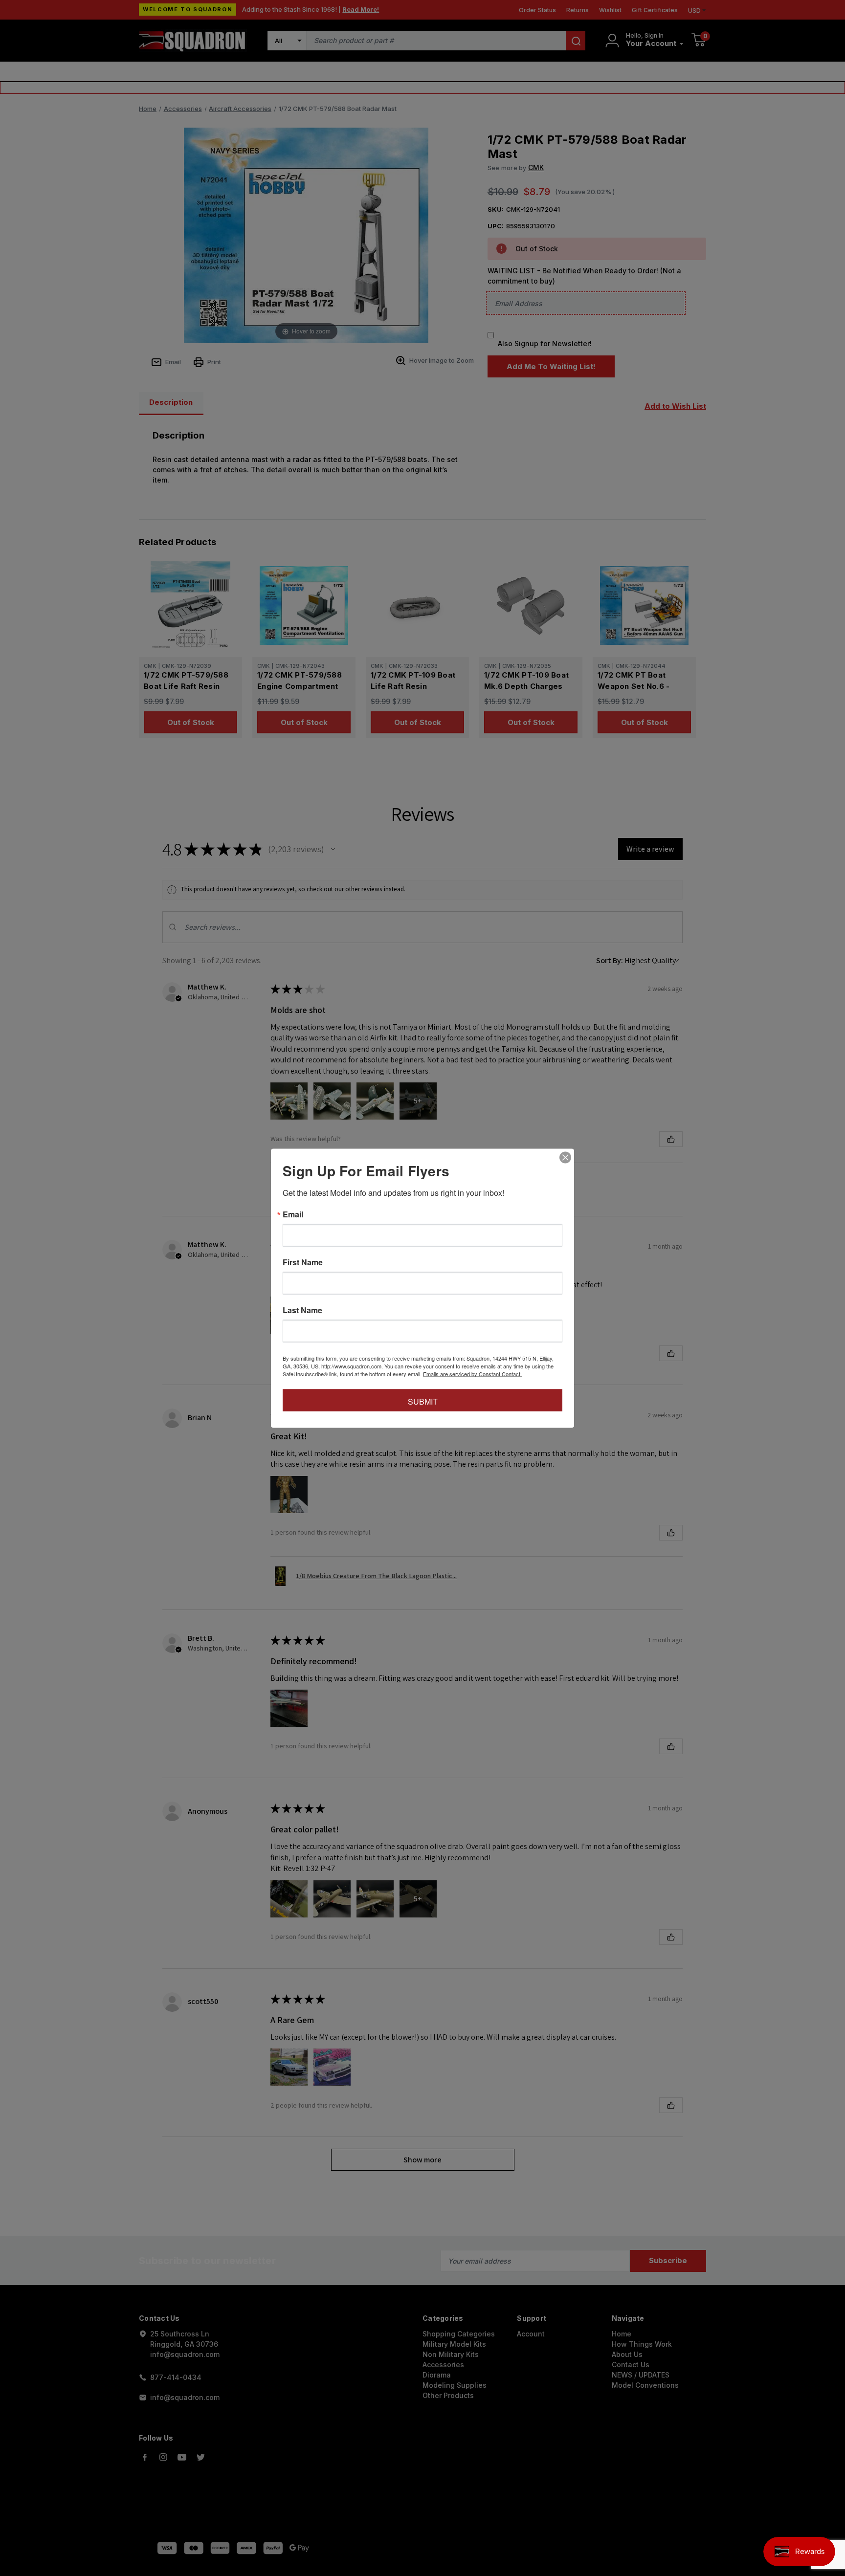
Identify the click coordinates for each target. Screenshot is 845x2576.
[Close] (565, 1157)
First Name (303, 1262)
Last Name (302, 1310)
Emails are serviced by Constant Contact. (472, 1373)
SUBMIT (423, 1401)
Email (293, 1214)
